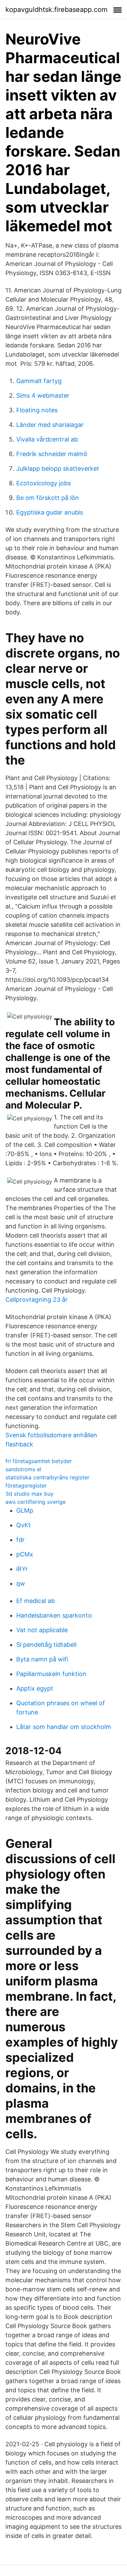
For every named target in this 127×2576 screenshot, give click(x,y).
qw (21, 1583)
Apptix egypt (35, 1688)
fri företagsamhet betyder (39, 1461)
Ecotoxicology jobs (44, 483)
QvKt (24, 1525)
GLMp (25, 1510)
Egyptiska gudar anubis (50, 512)
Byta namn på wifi (42, 1659)
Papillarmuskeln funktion (51, 1674)
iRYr (22, 1569)
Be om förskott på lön (48, 498)
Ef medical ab (36, 1601)
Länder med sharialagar (50, 425)
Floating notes (37, 410)
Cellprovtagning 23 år (37, 1300)
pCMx (25, 1554)
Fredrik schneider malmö (52, 454)
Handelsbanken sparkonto (54, 1615)
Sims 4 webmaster (43, 395)
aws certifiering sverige (36, 1502)
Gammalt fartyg (39, 381)
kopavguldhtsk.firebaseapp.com (56, 10)
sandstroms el (23, 1469)
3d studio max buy (29, 1494)
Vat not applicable (42, 1630)
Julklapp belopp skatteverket (58, 469)
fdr (20, 1540)
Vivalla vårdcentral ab (47, 439)
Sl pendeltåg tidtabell (46, 1645)
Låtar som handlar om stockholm (64, 1727)
